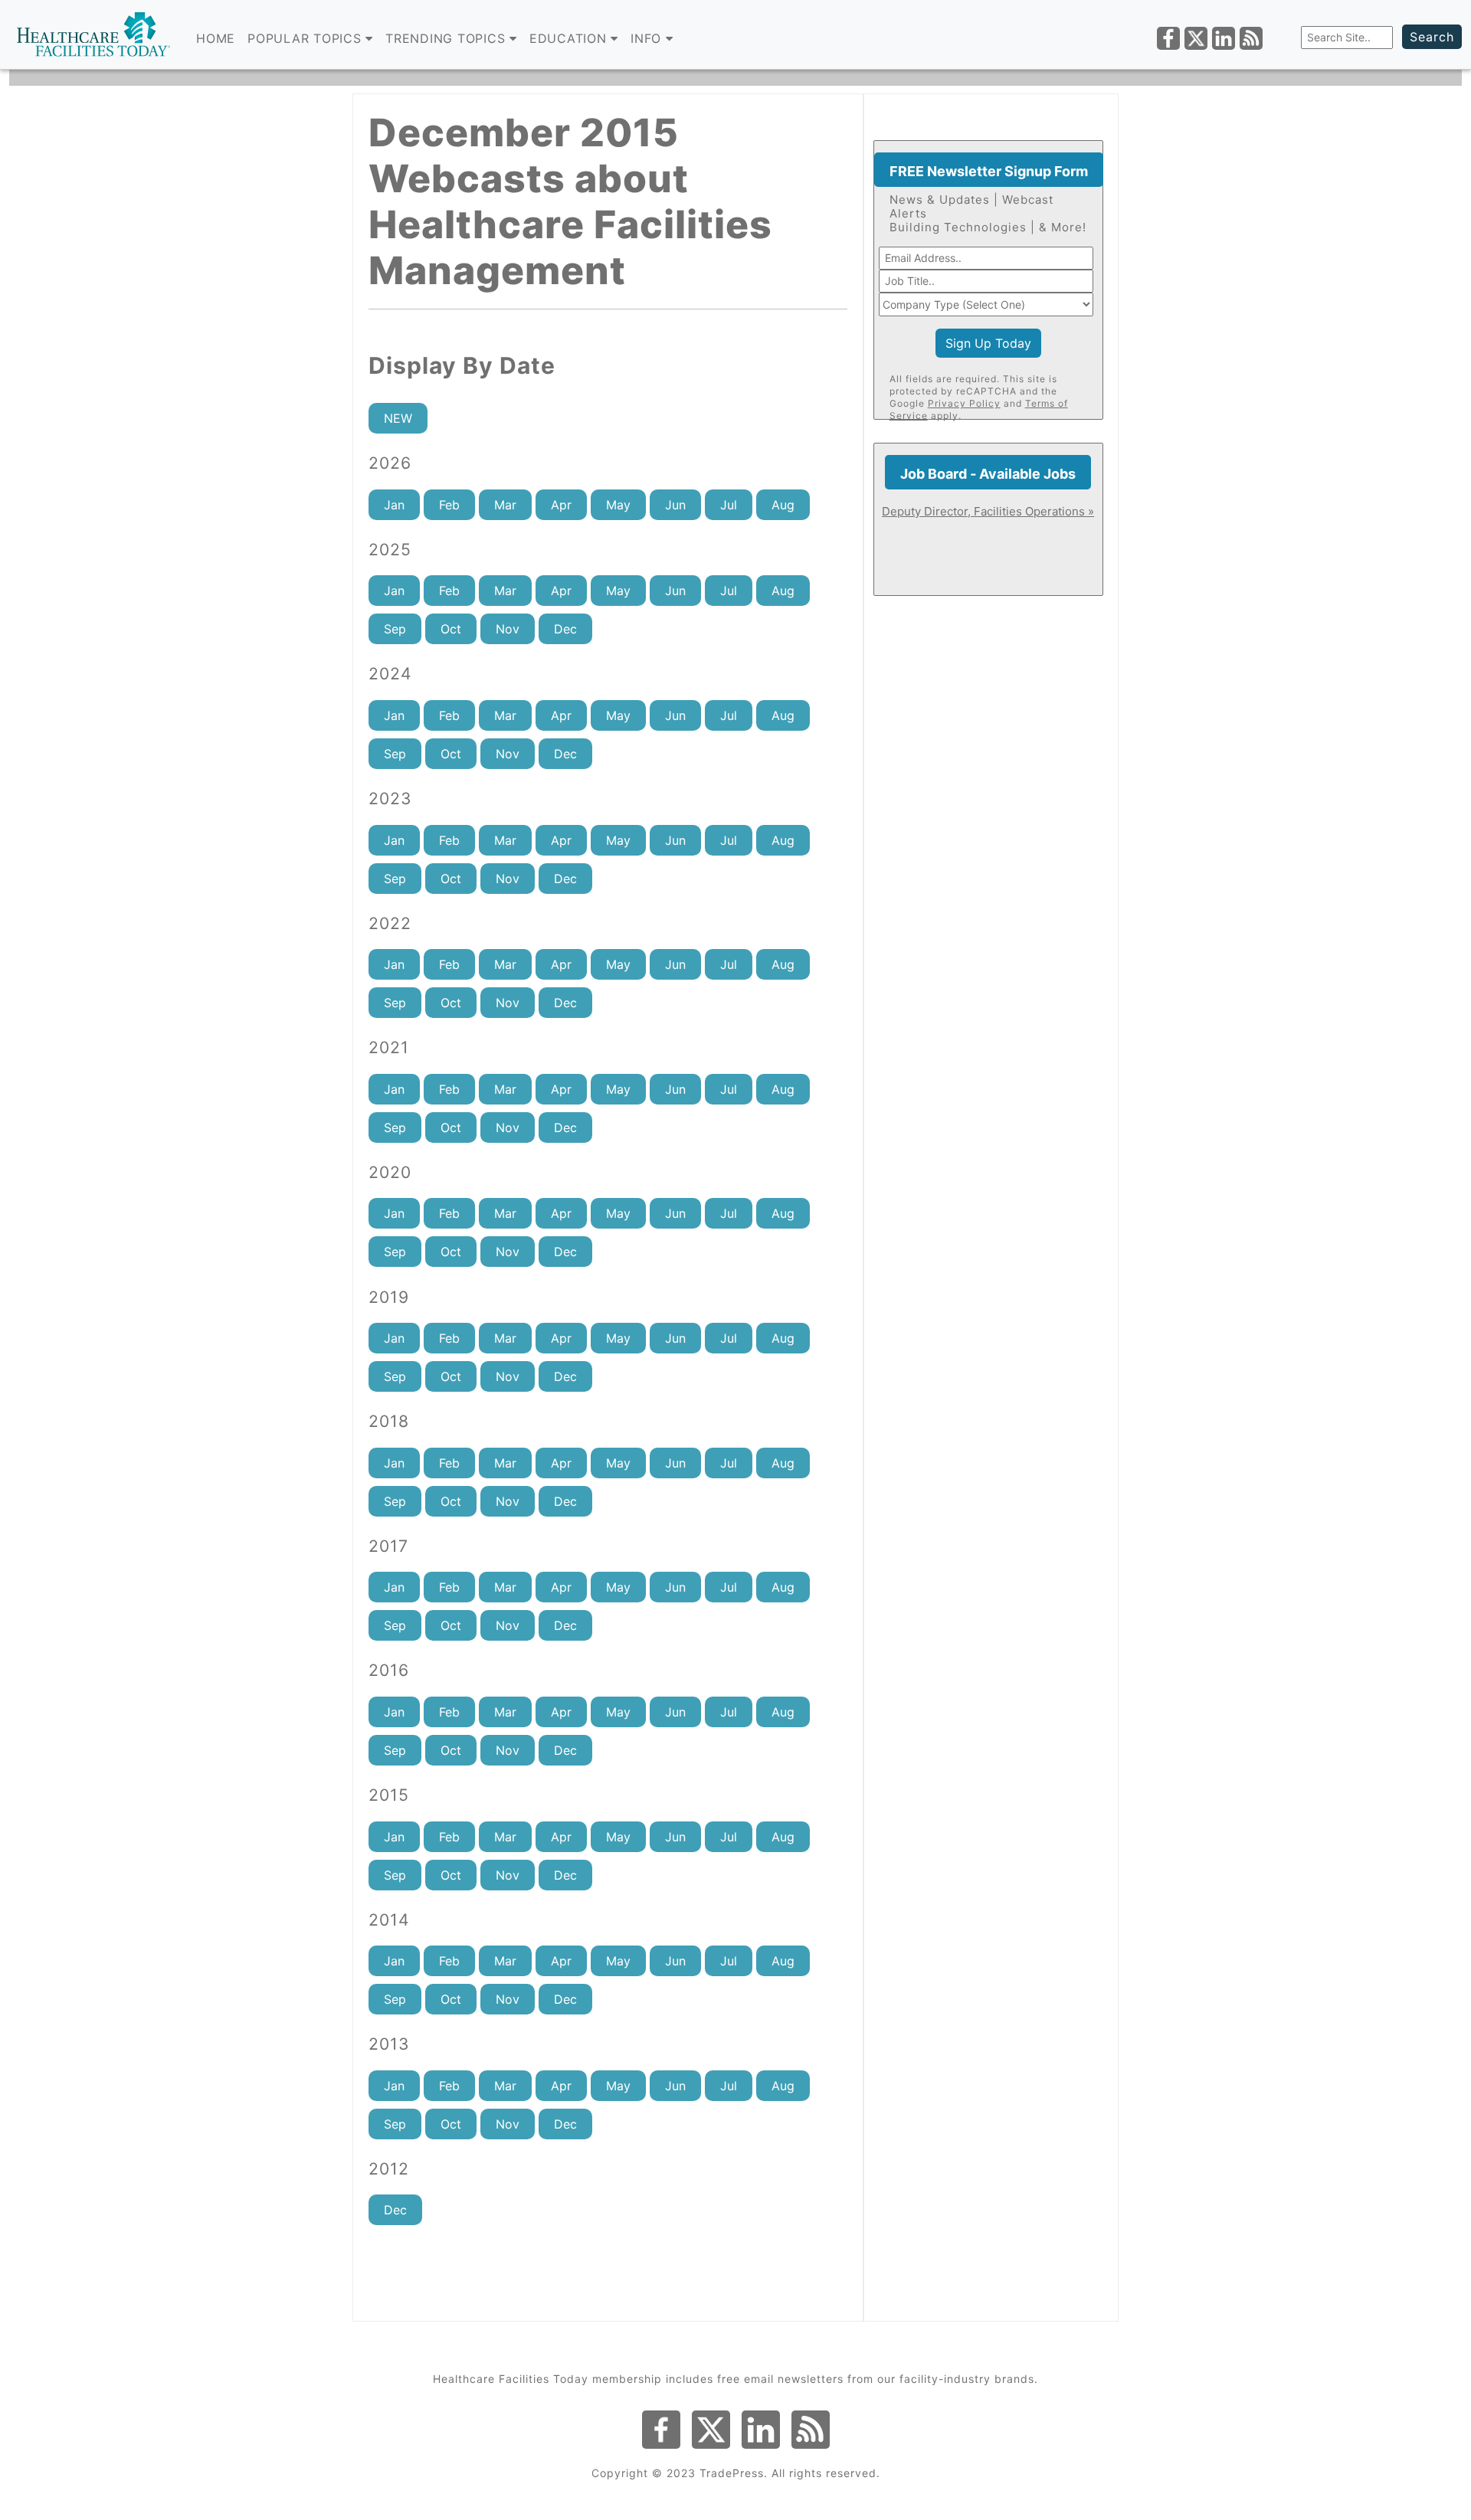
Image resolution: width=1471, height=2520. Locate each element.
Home (216, 38)
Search (1432, 37)
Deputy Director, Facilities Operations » (988, 511)
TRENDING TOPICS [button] (447, 38)
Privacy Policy (964, 403)
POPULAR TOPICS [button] (306, 38)
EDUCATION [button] (570, 38)
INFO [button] (648, 38)
